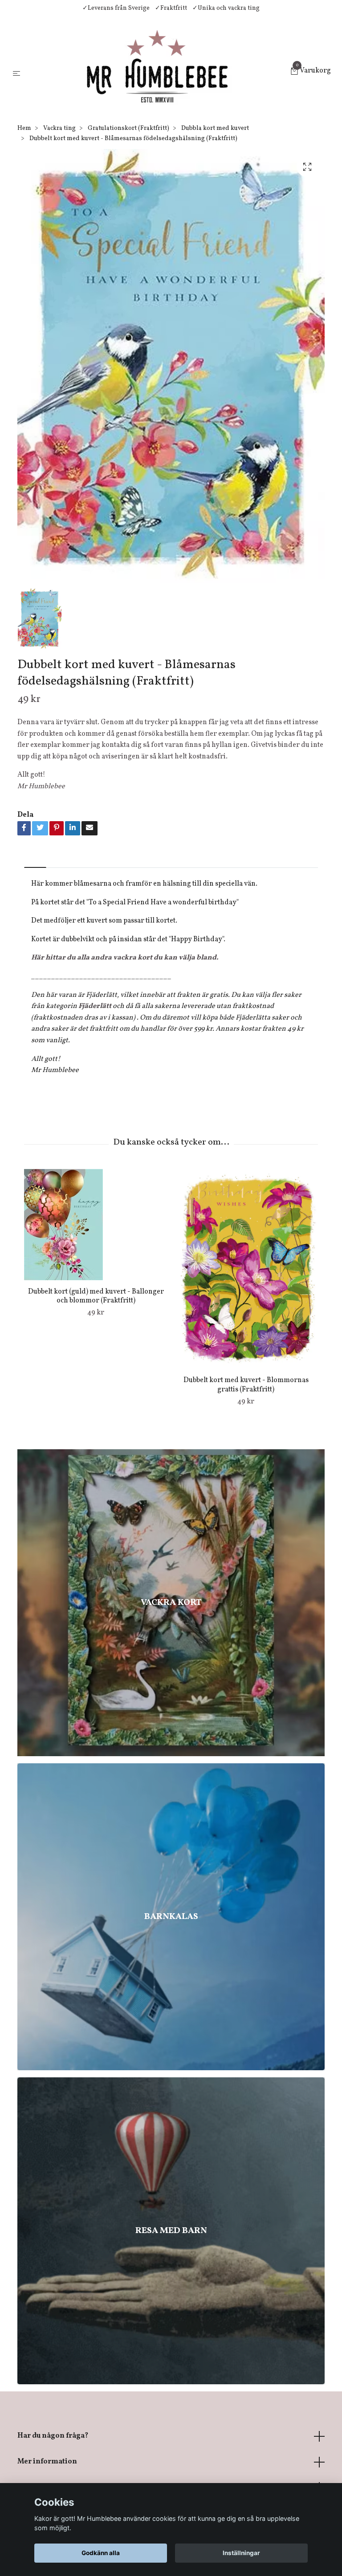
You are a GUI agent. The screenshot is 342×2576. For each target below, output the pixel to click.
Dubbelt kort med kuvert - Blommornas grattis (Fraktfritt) (246, 1385)
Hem (24, 128)
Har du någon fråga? (53, 2436)
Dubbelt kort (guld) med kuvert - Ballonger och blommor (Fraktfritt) (96, 1296)
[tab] (35, 860)
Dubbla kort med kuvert (215, 128)
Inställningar (241, 2553)
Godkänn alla (101, 2553)
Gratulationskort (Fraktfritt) (128, 128)
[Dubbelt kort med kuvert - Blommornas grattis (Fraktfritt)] (246, 1269)
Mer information (47, 2462)
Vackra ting (59, 128)
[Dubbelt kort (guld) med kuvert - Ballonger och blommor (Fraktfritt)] (96, 1225)
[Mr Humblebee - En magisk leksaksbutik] (157, 72)
